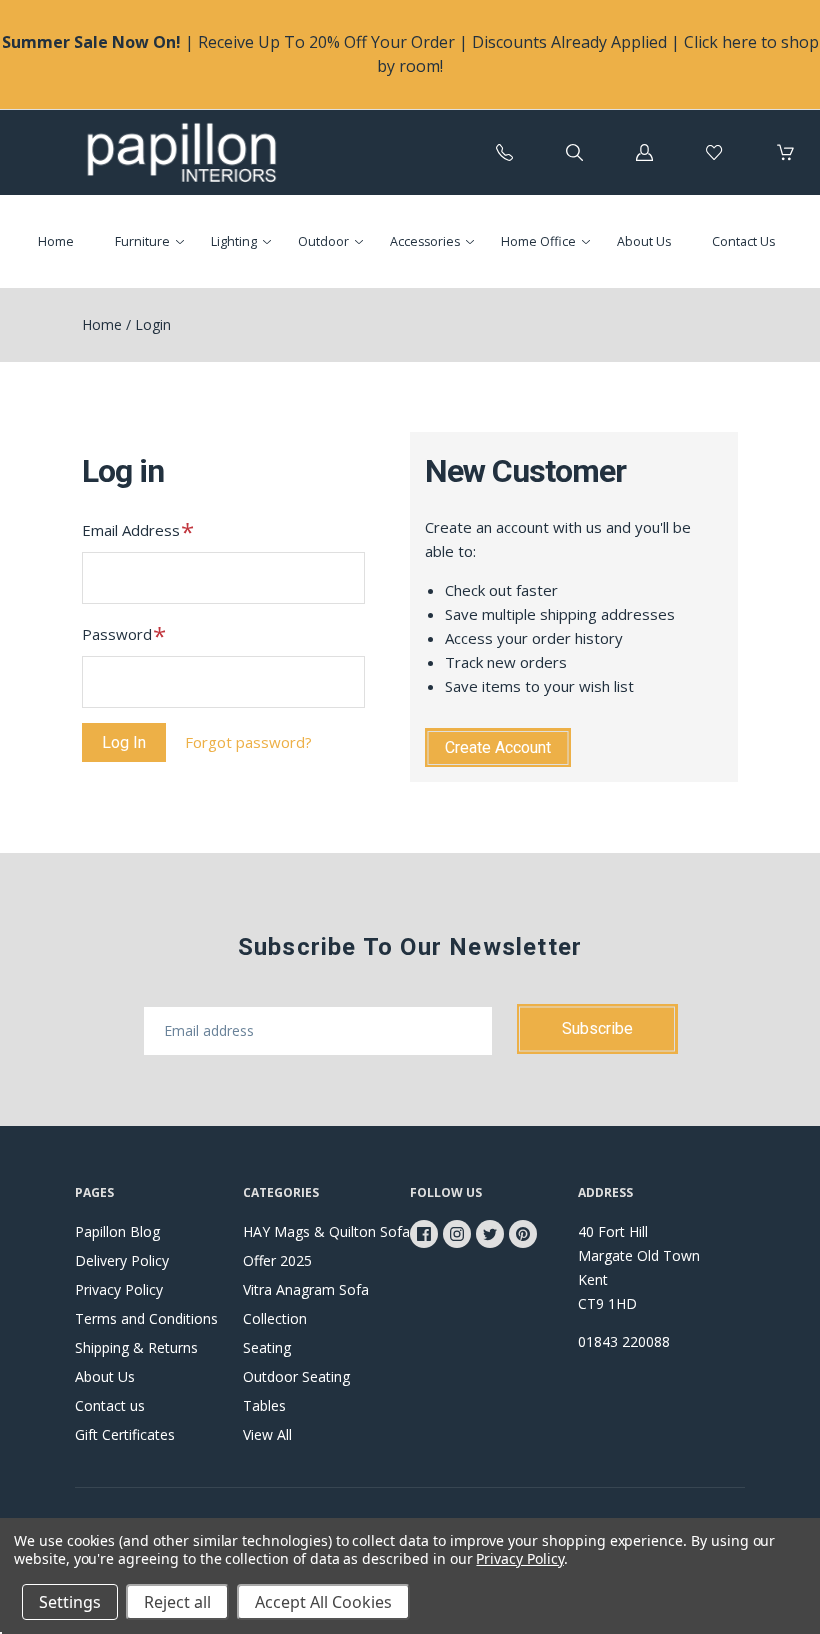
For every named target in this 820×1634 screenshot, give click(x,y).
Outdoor (323, 241)
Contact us (110, 1405)
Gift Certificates (125, 1434)
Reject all (177, 1602)
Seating (267, 1347)
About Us (644, 241)
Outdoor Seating (296, 1376)
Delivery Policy (122, 1260)
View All (267, 1434)
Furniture (142, 241)
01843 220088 (624, 1341)
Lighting (234, 241)
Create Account (498, 747)
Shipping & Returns (136, 1347)
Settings (70, 1602)
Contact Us (743, 241)
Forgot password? (248, 742)
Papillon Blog (117, 1231)
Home (56, 241)
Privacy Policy (119, 1289)
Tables (264, 1405)
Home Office (538, 241)
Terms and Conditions (146, 1318)
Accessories (425, 241)
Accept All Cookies (323, 1602)
